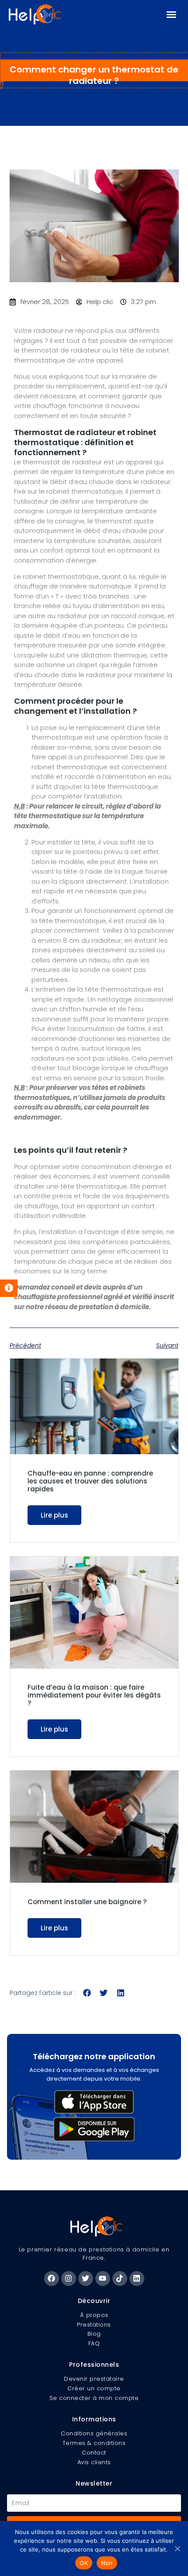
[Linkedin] (137, 2279)
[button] (171, 14)
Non (107, 2563)
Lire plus (54, 1515)
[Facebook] (52, 2279)
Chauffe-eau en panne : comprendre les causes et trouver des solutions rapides (90, 1481)
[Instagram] (69, 2279)
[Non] (177, 2548)
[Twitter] (86, 2279)
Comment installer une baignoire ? (87, 1902)
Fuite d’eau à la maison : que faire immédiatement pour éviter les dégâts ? (94, 1695)
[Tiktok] (120, 2279)
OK (84, 2563)
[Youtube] (103, 2279)
